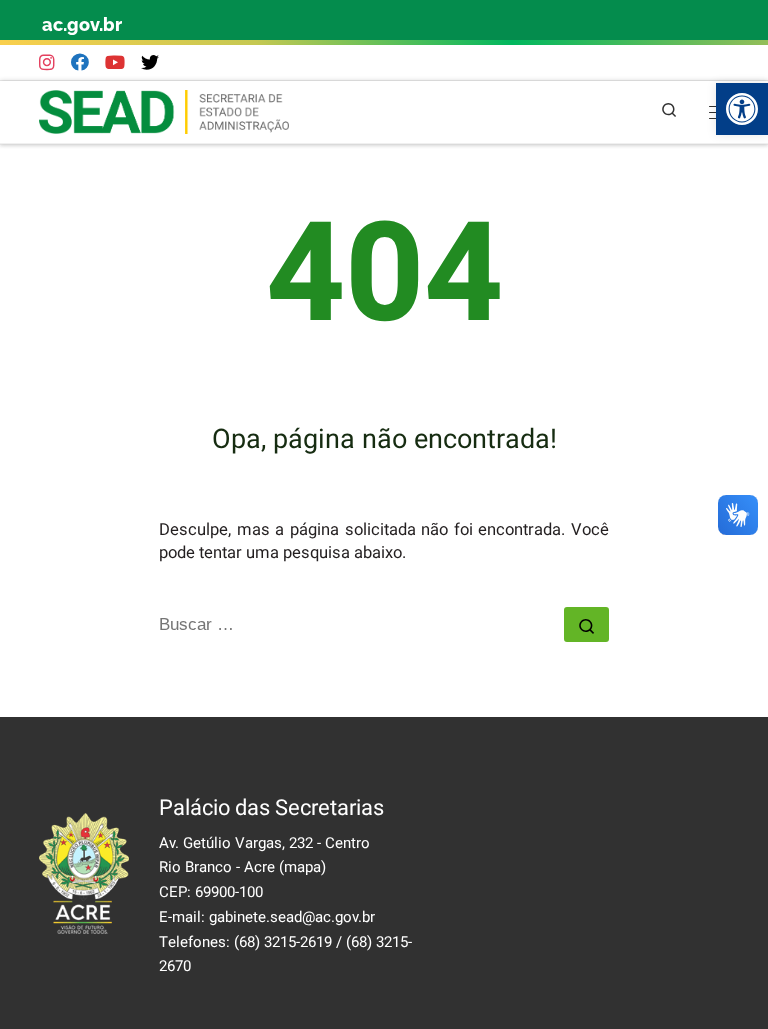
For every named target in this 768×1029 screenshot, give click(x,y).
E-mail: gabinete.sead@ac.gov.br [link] (267, 917)
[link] (742, 109)
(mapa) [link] (302, 867)
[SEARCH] (361, 625)
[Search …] (586, 624)
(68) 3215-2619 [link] (283, 942)
